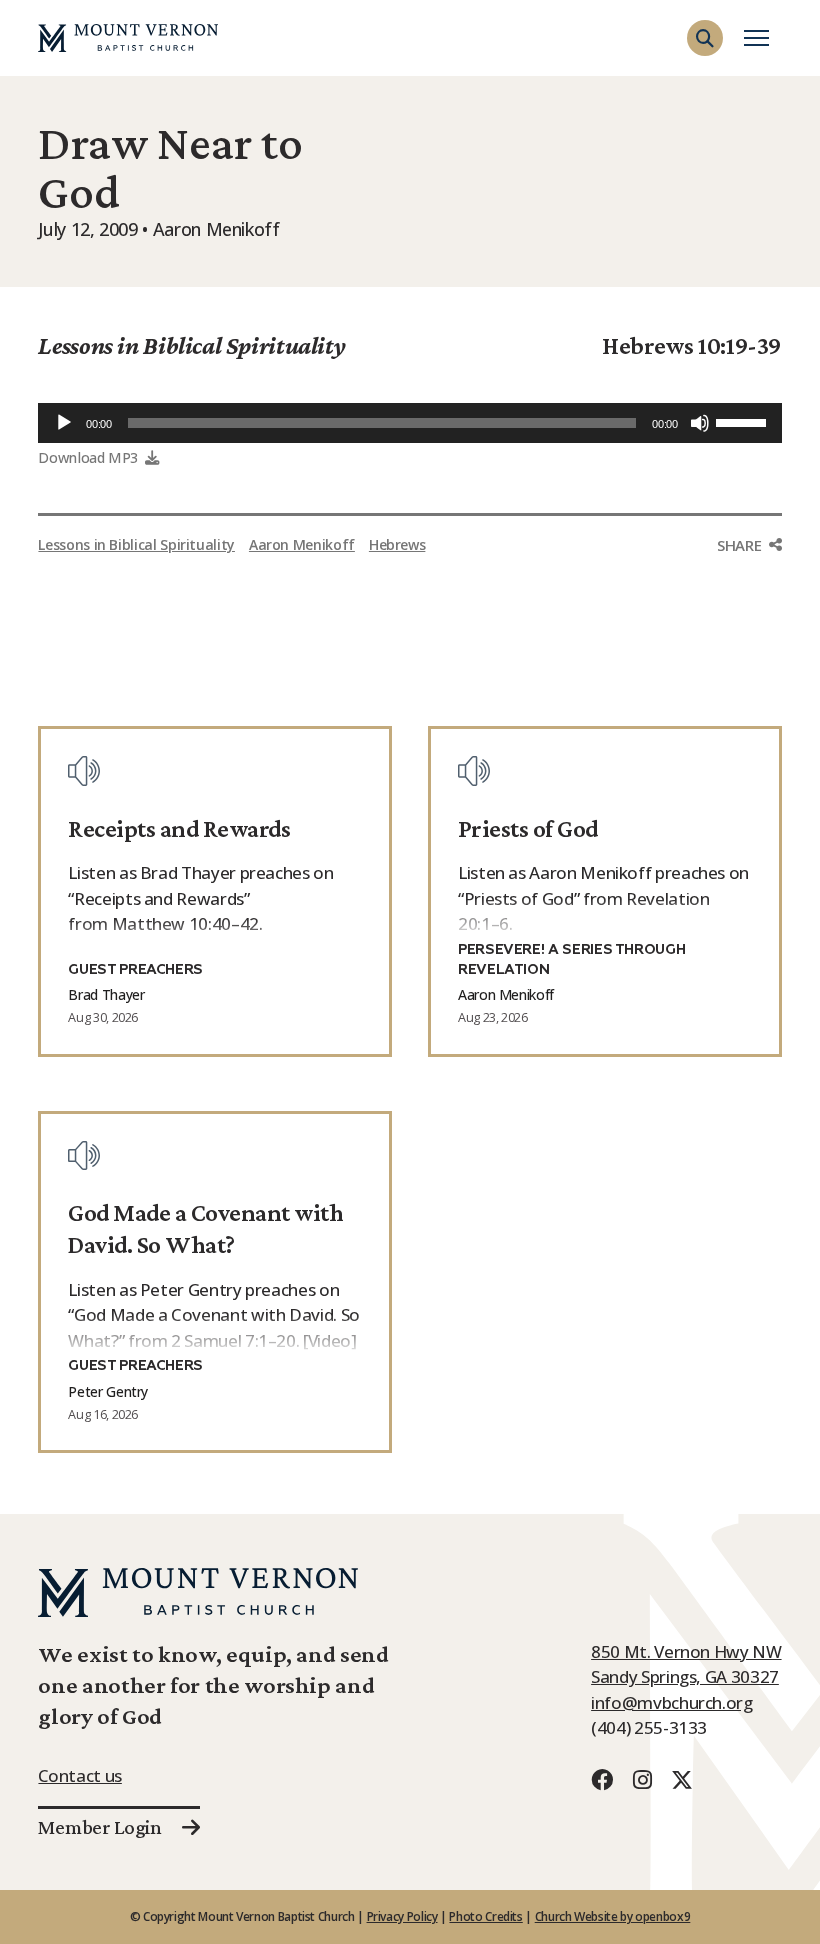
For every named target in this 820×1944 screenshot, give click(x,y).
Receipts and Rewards (179, 828)
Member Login (99, 1827)
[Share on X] (749, 625)
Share (739, 545)
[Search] (762, 74)
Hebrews (397, 544)
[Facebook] (602, 1779)
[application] (409, 423)
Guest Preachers (135, 970)
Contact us (79, 1775)
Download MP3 (88, 457)
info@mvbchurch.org (672, 1702)
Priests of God (528, 828)
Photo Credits (485, 1916)
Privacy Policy (402, 1916)
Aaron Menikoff (302, 544)
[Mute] (700, 423)
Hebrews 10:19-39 (691, 345)
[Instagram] (642, 1779)
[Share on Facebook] (749, 583)
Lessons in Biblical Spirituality (191, 345)
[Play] (64, 423)
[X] (682, 1779)
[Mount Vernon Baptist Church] (128, 38)
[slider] (744, 421)
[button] (705, 38)
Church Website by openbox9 (613, 1916)
